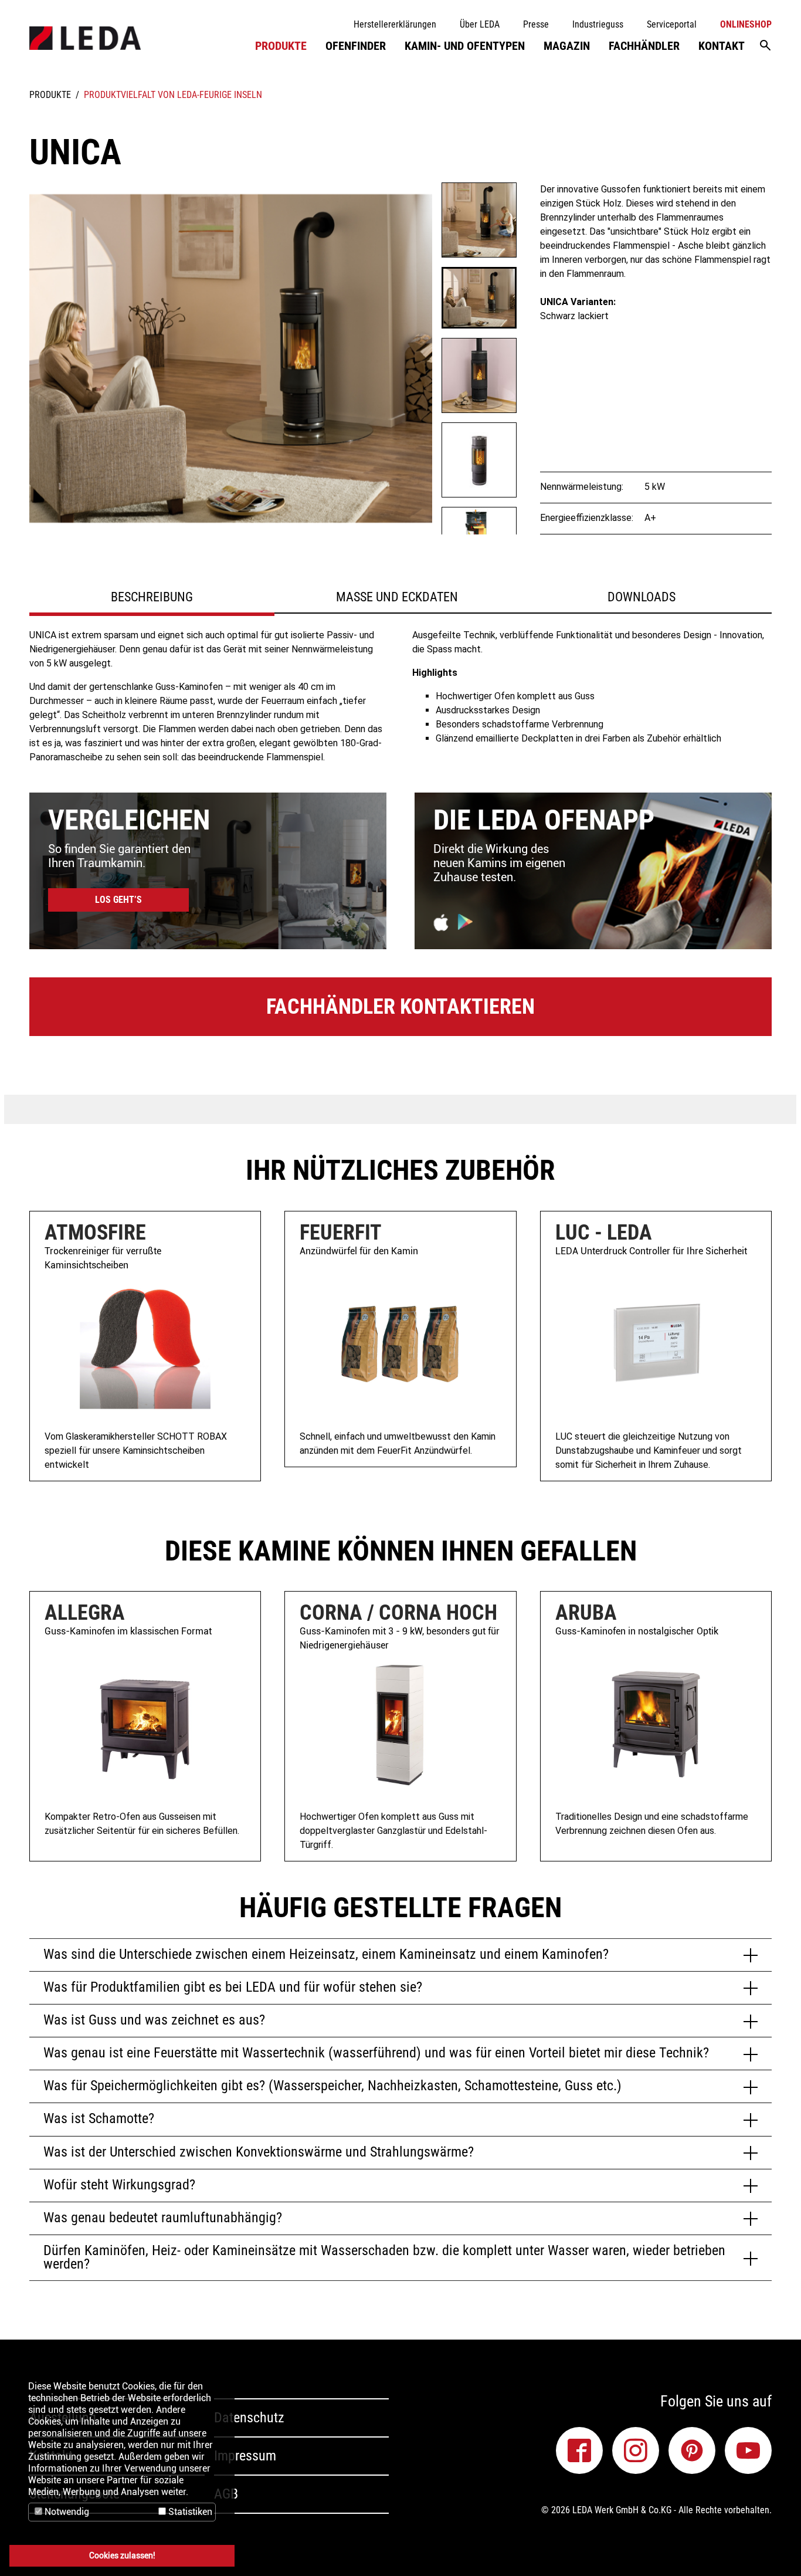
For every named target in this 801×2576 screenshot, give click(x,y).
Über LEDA (480, 24)
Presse (536, 24)
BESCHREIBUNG (152, 597)
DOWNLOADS (642, 597)
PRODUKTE (50, 95)
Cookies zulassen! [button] (122, 2556)
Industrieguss (598, 24)
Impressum (245, 2456)
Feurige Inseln (231, 95)
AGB (226, 2494)
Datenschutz (249, 2418)
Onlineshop (746, 24)
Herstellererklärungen (395, 24)
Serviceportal (672, 24)
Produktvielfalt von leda (140, 95)
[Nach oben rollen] (775, 2550)
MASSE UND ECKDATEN (397, 597)
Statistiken (189, 2512)
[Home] (85, 38)
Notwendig (66, 2512)
